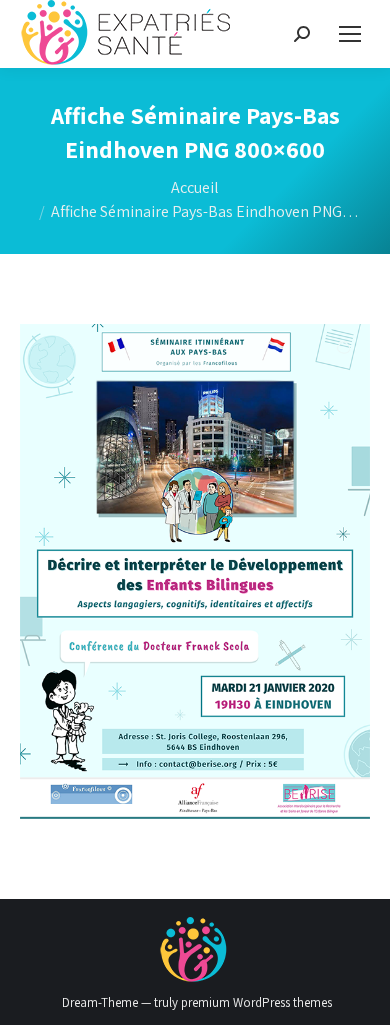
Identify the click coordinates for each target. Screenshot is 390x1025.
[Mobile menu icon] (350, 34)
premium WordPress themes (256, 1002)
